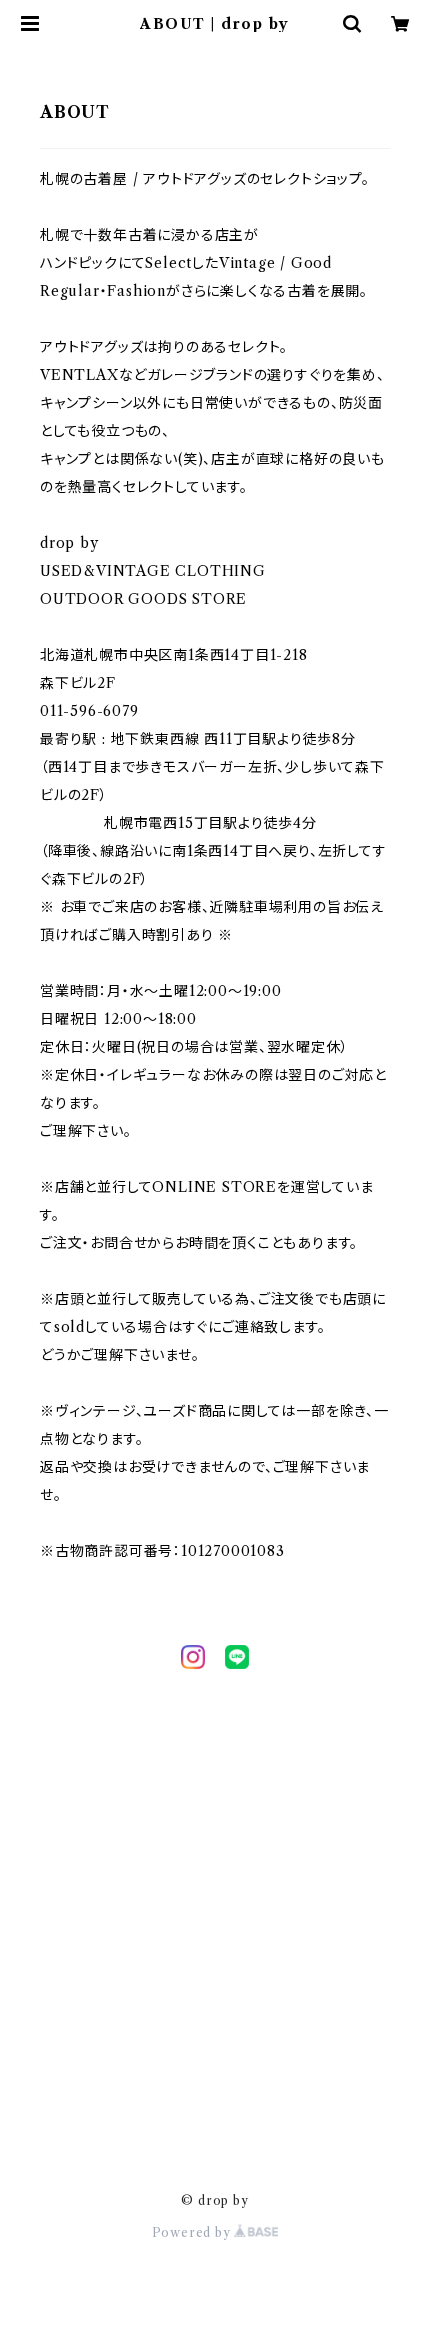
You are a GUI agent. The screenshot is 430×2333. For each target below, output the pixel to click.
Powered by (193, 2232)
